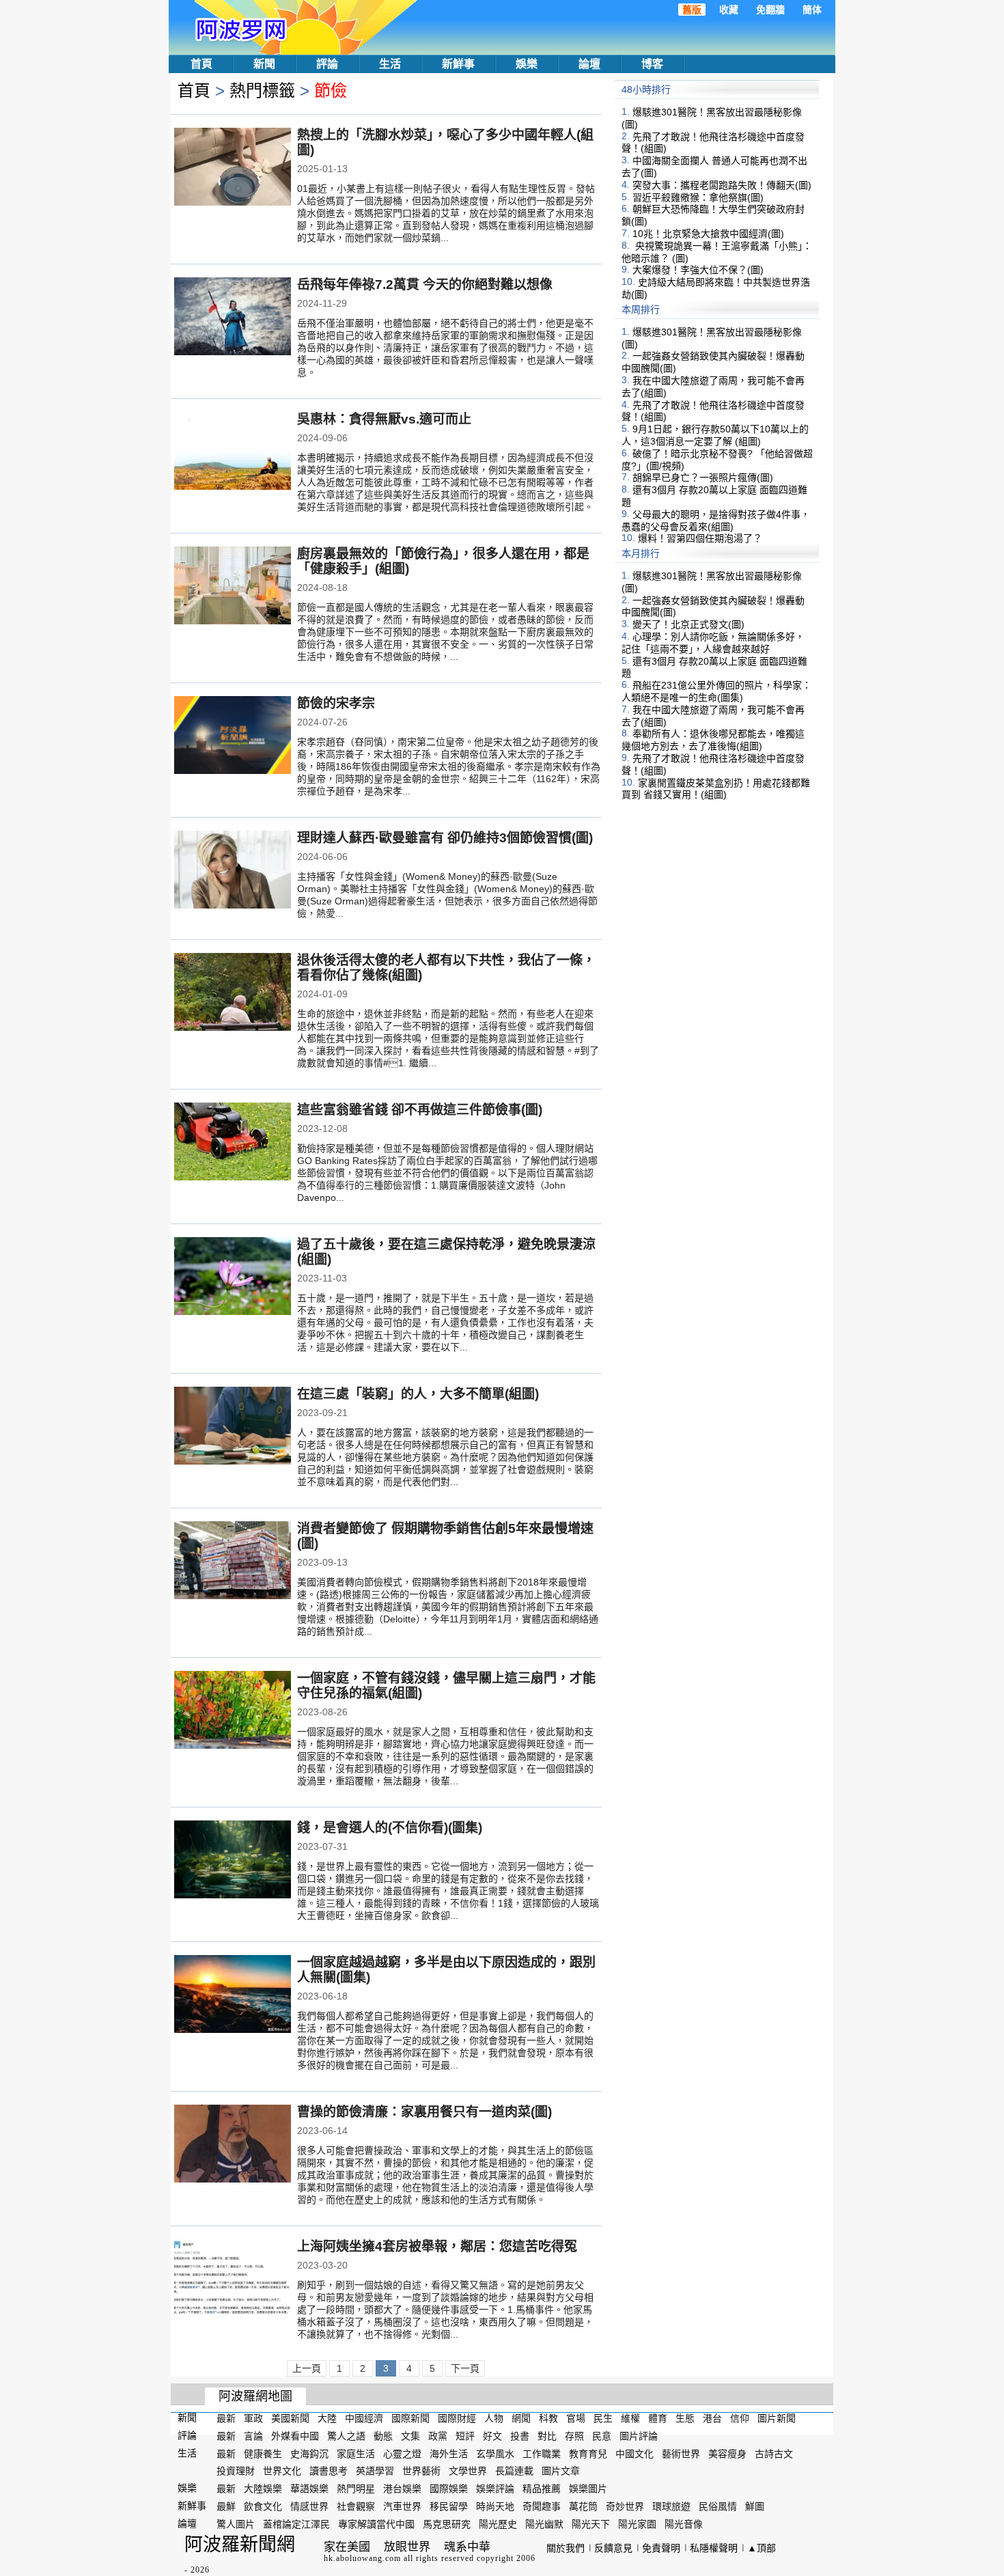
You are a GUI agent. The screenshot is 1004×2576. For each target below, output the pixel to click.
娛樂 (527, 64)
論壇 (589, 64)
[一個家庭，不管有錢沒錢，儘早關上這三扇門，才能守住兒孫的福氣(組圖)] (233, 1711)
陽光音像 (684, 2524)
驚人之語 (346, 2436)
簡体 (812, 10)
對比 (547, 2436)
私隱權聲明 (714, 2548)
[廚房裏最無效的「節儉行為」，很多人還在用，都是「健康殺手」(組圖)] (233, 587)
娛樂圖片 (588, 2489)
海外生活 (449, 2453)
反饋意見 (613, 2548)
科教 (548, 2418)
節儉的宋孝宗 (336, 703)
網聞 (521, 2418)
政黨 (438, 2436)
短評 (465, 2436)
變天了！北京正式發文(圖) (688, 624)
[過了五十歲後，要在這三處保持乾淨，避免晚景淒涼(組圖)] (233, 1277)
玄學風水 (495, 2453)
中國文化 (635, 2453)
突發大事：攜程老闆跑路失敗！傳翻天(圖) (722, 185)
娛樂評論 (495, 2489)
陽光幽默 (544, 2524)
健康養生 (263, 2453)
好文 (492, 2436)
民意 (602, 2436)
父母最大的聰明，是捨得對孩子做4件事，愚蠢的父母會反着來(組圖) (716, 521)
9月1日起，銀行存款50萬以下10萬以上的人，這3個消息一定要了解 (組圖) (715, 435)
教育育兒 (588, 2453)
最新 (226, 2418)
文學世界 (468, 2471)
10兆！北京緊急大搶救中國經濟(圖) (708, 234)
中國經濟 (364, 2418)
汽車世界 (402, 2506)
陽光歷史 (498, 2524)
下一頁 (465, 2368)
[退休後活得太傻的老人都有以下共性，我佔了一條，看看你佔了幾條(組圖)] (233, 993)
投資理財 (236, 2471)
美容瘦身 (727, 2453)
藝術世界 (681, 2453)
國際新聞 (410, 2418)
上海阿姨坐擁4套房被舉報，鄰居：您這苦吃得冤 (437, 2246)
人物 (494, 2418)
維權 (630, 2418)
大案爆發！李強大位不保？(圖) (698, 270)
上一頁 (307, 2368)
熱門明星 (356, 2489)
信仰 (740, 2418)
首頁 (201, 64)
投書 (520, 2436)
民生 (603, 2418)
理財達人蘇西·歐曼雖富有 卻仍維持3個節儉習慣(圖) (445, 838)
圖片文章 (561, 2471)
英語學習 (375, 2471)
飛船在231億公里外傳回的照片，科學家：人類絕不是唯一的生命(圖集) (716, 691)
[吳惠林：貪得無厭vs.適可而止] (233, 452)
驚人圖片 (236, 2524)
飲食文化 (263, 2506)
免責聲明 (661, 2548)
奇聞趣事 (542, 2506)
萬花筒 (583, 2506)
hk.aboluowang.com (362, 2558)
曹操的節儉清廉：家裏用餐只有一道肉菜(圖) (424, 2112)
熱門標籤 (262, 91)
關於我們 (566, 2548)
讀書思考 (329, 2471)
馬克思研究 (447, 2524)
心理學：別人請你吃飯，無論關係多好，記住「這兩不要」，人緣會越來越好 (713, 643)
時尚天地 (495, 2506)
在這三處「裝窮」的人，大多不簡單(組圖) (418, 1394)
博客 (652, 64)
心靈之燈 (402, 2453)
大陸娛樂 (263, 2489)
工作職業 (542, 2453)
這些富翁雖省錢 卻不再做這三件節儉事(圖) (420, 1110)
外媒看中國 (295, 2436)
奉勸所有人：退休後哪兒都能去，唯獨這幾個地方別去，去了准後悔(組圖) (713, 740)
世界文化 (282, 2471)
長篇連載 (514, 2471)
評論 (327, 64)
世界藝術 (421, 2471)
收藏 (729, 10)
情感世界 (309, 2506)
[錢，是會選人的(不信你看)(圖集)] (233, 1861)
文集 (410, 2436)
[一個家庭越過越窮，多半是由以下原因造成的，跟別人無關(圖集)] (233, 1995)
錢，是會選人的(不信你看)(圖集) (390, 1828)
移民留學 (449, 2506)
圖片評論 (639, 2436)
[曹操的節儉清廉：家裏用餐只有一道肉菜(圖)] (233, 2145)
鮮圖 (755, 2506)
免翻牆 (770, 10)
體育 (658, 2418)
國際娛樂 (449, 2489)
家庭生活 (356, 2453)
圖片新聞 (777, 2418)
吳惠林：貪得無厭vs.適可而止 (384, 419)
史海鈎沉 (309, 2453)
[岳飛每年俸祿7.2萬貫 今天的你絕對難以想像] (233, 318)
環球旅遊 (671, 2506)
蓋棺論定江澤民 (296, 2524)
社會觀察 (356, 2506)
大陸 (327, 2418)
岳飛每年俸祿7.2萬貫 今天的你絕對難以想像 (425, 285)
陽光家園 (637, 2524)
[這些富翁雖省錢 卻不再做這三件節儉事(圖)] (233, 1143)
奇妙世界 (625, 2506)
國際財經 (457, 2418)
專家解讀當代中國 (376, 2524)
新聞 (264, 64)
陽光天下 (591, 2524)
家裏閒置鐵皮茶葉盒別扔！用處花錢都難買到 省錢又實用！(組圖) (716, 788)
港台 (712, 2418)
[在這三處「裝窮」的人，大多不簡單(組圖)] (233, 1427)
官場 (576, 2418)
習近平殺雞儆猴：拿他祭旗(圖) (698, 197)
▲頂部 (762, 2548)
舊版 (692, 10)
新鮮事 (458, 64)
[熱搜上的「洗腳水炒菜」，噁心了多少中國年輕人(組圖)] (233, 168)
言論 (253, 2436)
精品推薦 (542, 2489)
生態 (685, 2418)
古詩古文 (774, 2453)
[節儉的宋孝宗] (233, 736)
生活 (390, 64)
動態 (383, 2436)
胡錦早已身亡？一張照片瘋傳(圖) (703, 477)
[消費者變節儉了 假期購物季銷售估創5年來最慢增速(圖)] (233, 1562)
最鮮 (226, 2506)
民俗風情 (718, 2506)
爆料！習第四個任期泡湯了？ (700, 538)
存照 (574, 2436)
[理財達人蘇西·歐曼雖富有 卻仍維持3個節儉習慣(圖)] (233, 871)
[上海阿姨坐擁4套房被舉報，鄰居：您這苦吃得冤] (233, 2280)
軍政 (253, 2418)
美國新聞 (290, 2418)
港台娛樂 (402, 2489)
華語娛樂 (309, 2489)
